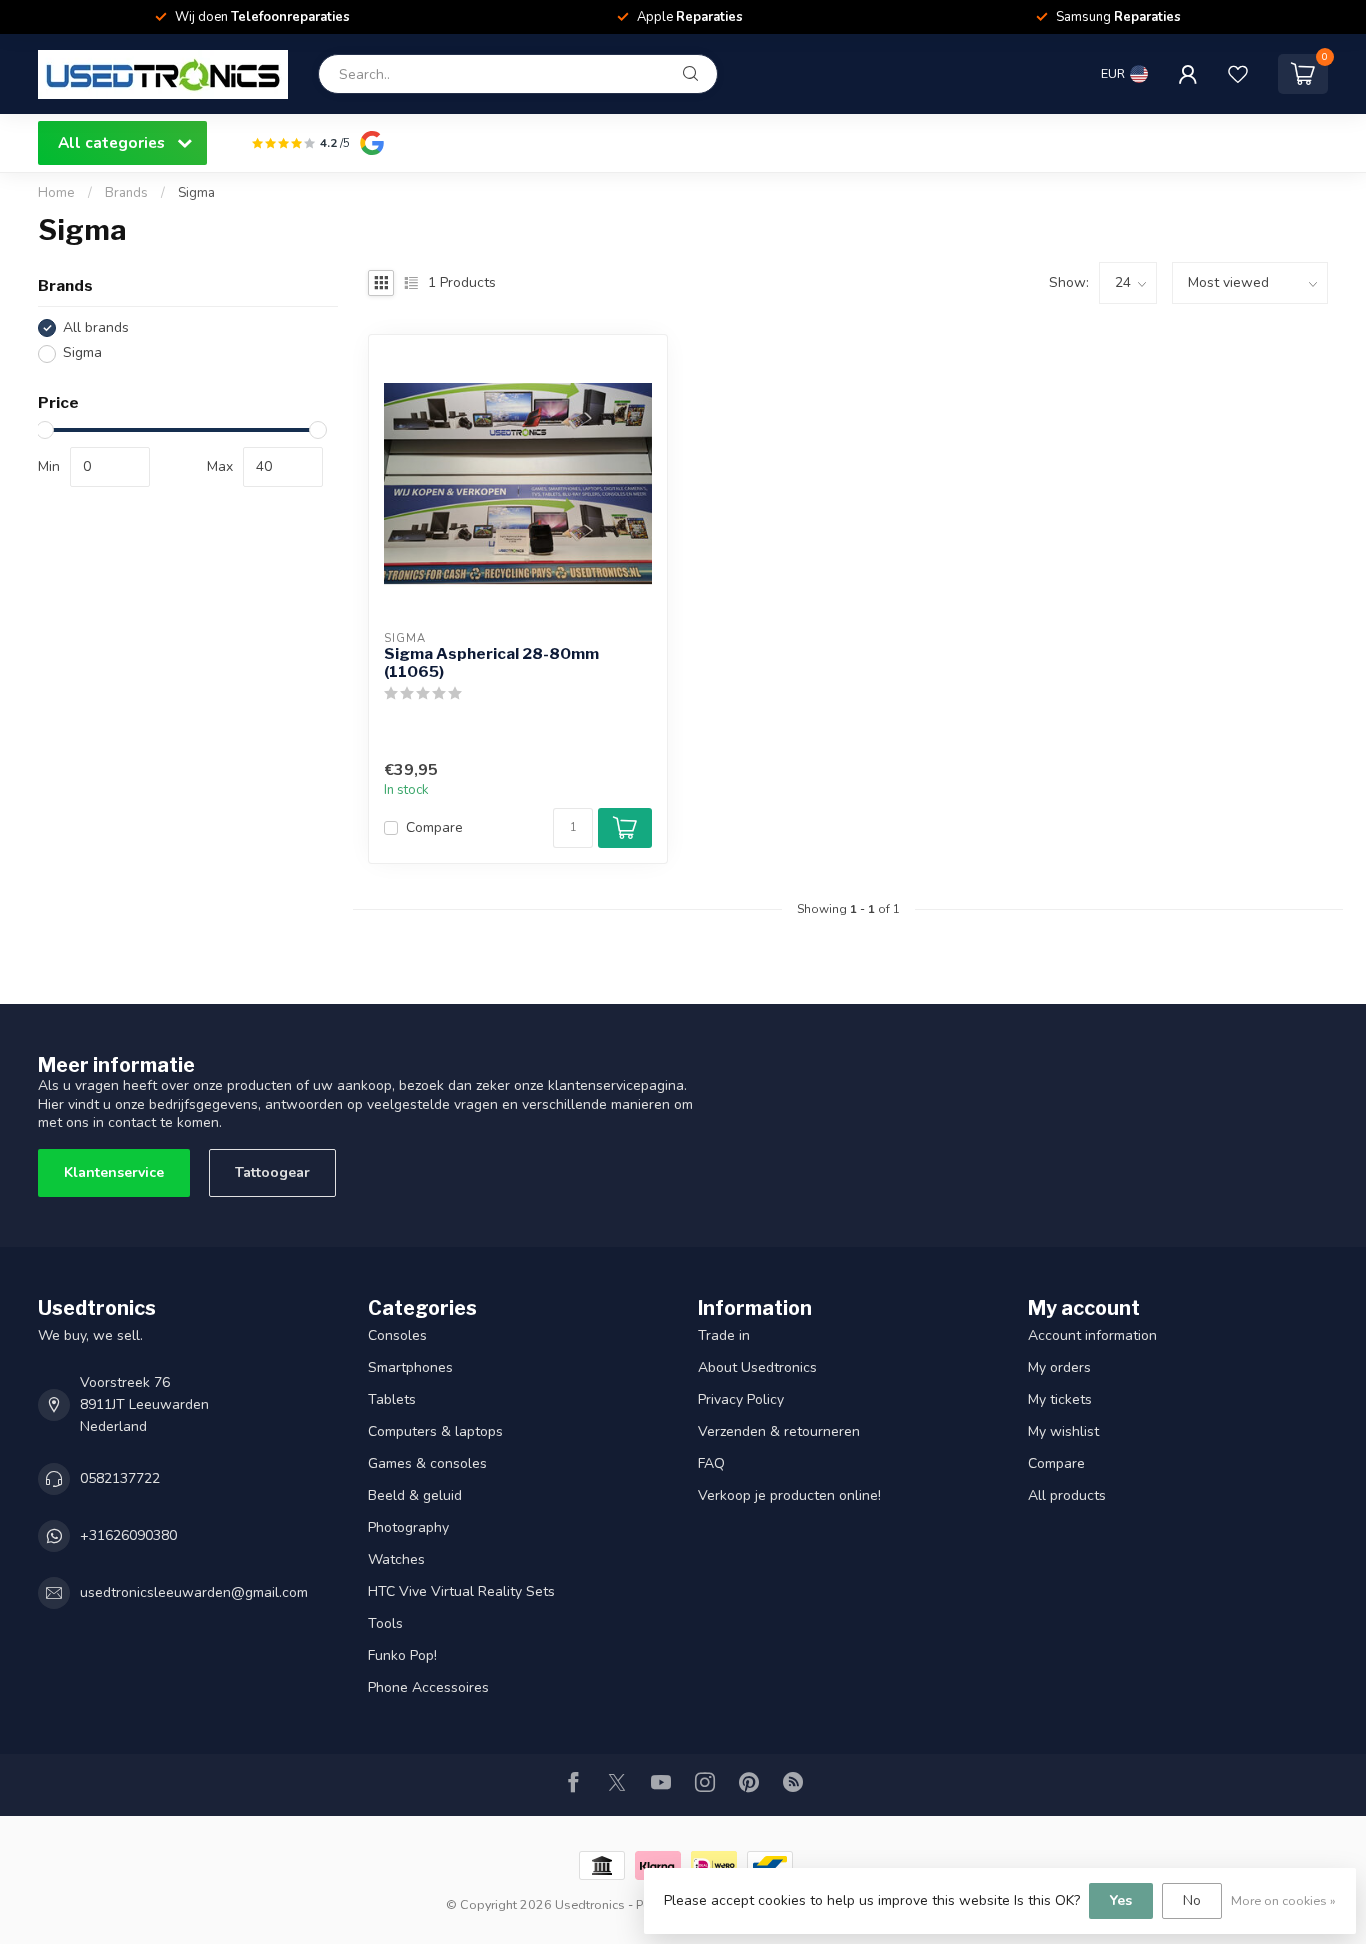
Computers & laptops (435, 1431)
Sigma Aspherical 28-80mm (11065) (491, 663)
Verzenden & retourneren (779, 1431)
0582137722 (120, 1478)
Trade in (724, 1335)
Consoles (397, 1335)
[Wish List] (1238, 74)
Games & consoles (427, 1463)
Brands (126, 193)
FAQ (711, 1463)
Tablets (392, 1399)
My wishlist (1063, 1431)
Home (56, 193)
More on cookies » (1283, 1900)
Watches (396, 1559)
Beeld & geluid (415, 1495)
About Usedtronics (757, 1367)
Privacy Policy (741, 1399)
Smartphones (410, 1367)
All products (1067, 1495)
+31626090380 (128, 1535)
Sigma (196, 193)
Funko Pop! (402, 1655)
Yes (1121, 1900)
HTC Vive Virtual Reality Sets (461, 1591)
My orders (1059, 1367)
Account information (1092, 1335)
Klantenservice (114, 1172)
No (1192, 1900)
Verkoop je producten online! (789, 1495)
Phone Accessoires (428, 1687)
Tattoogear (272, 1172)
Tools (385, 1623)
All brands (96, 327)
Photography (408, 1527)
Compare (434, 827)
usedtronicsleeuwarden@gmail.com (194, 1592)
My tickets (1060, 1399)
